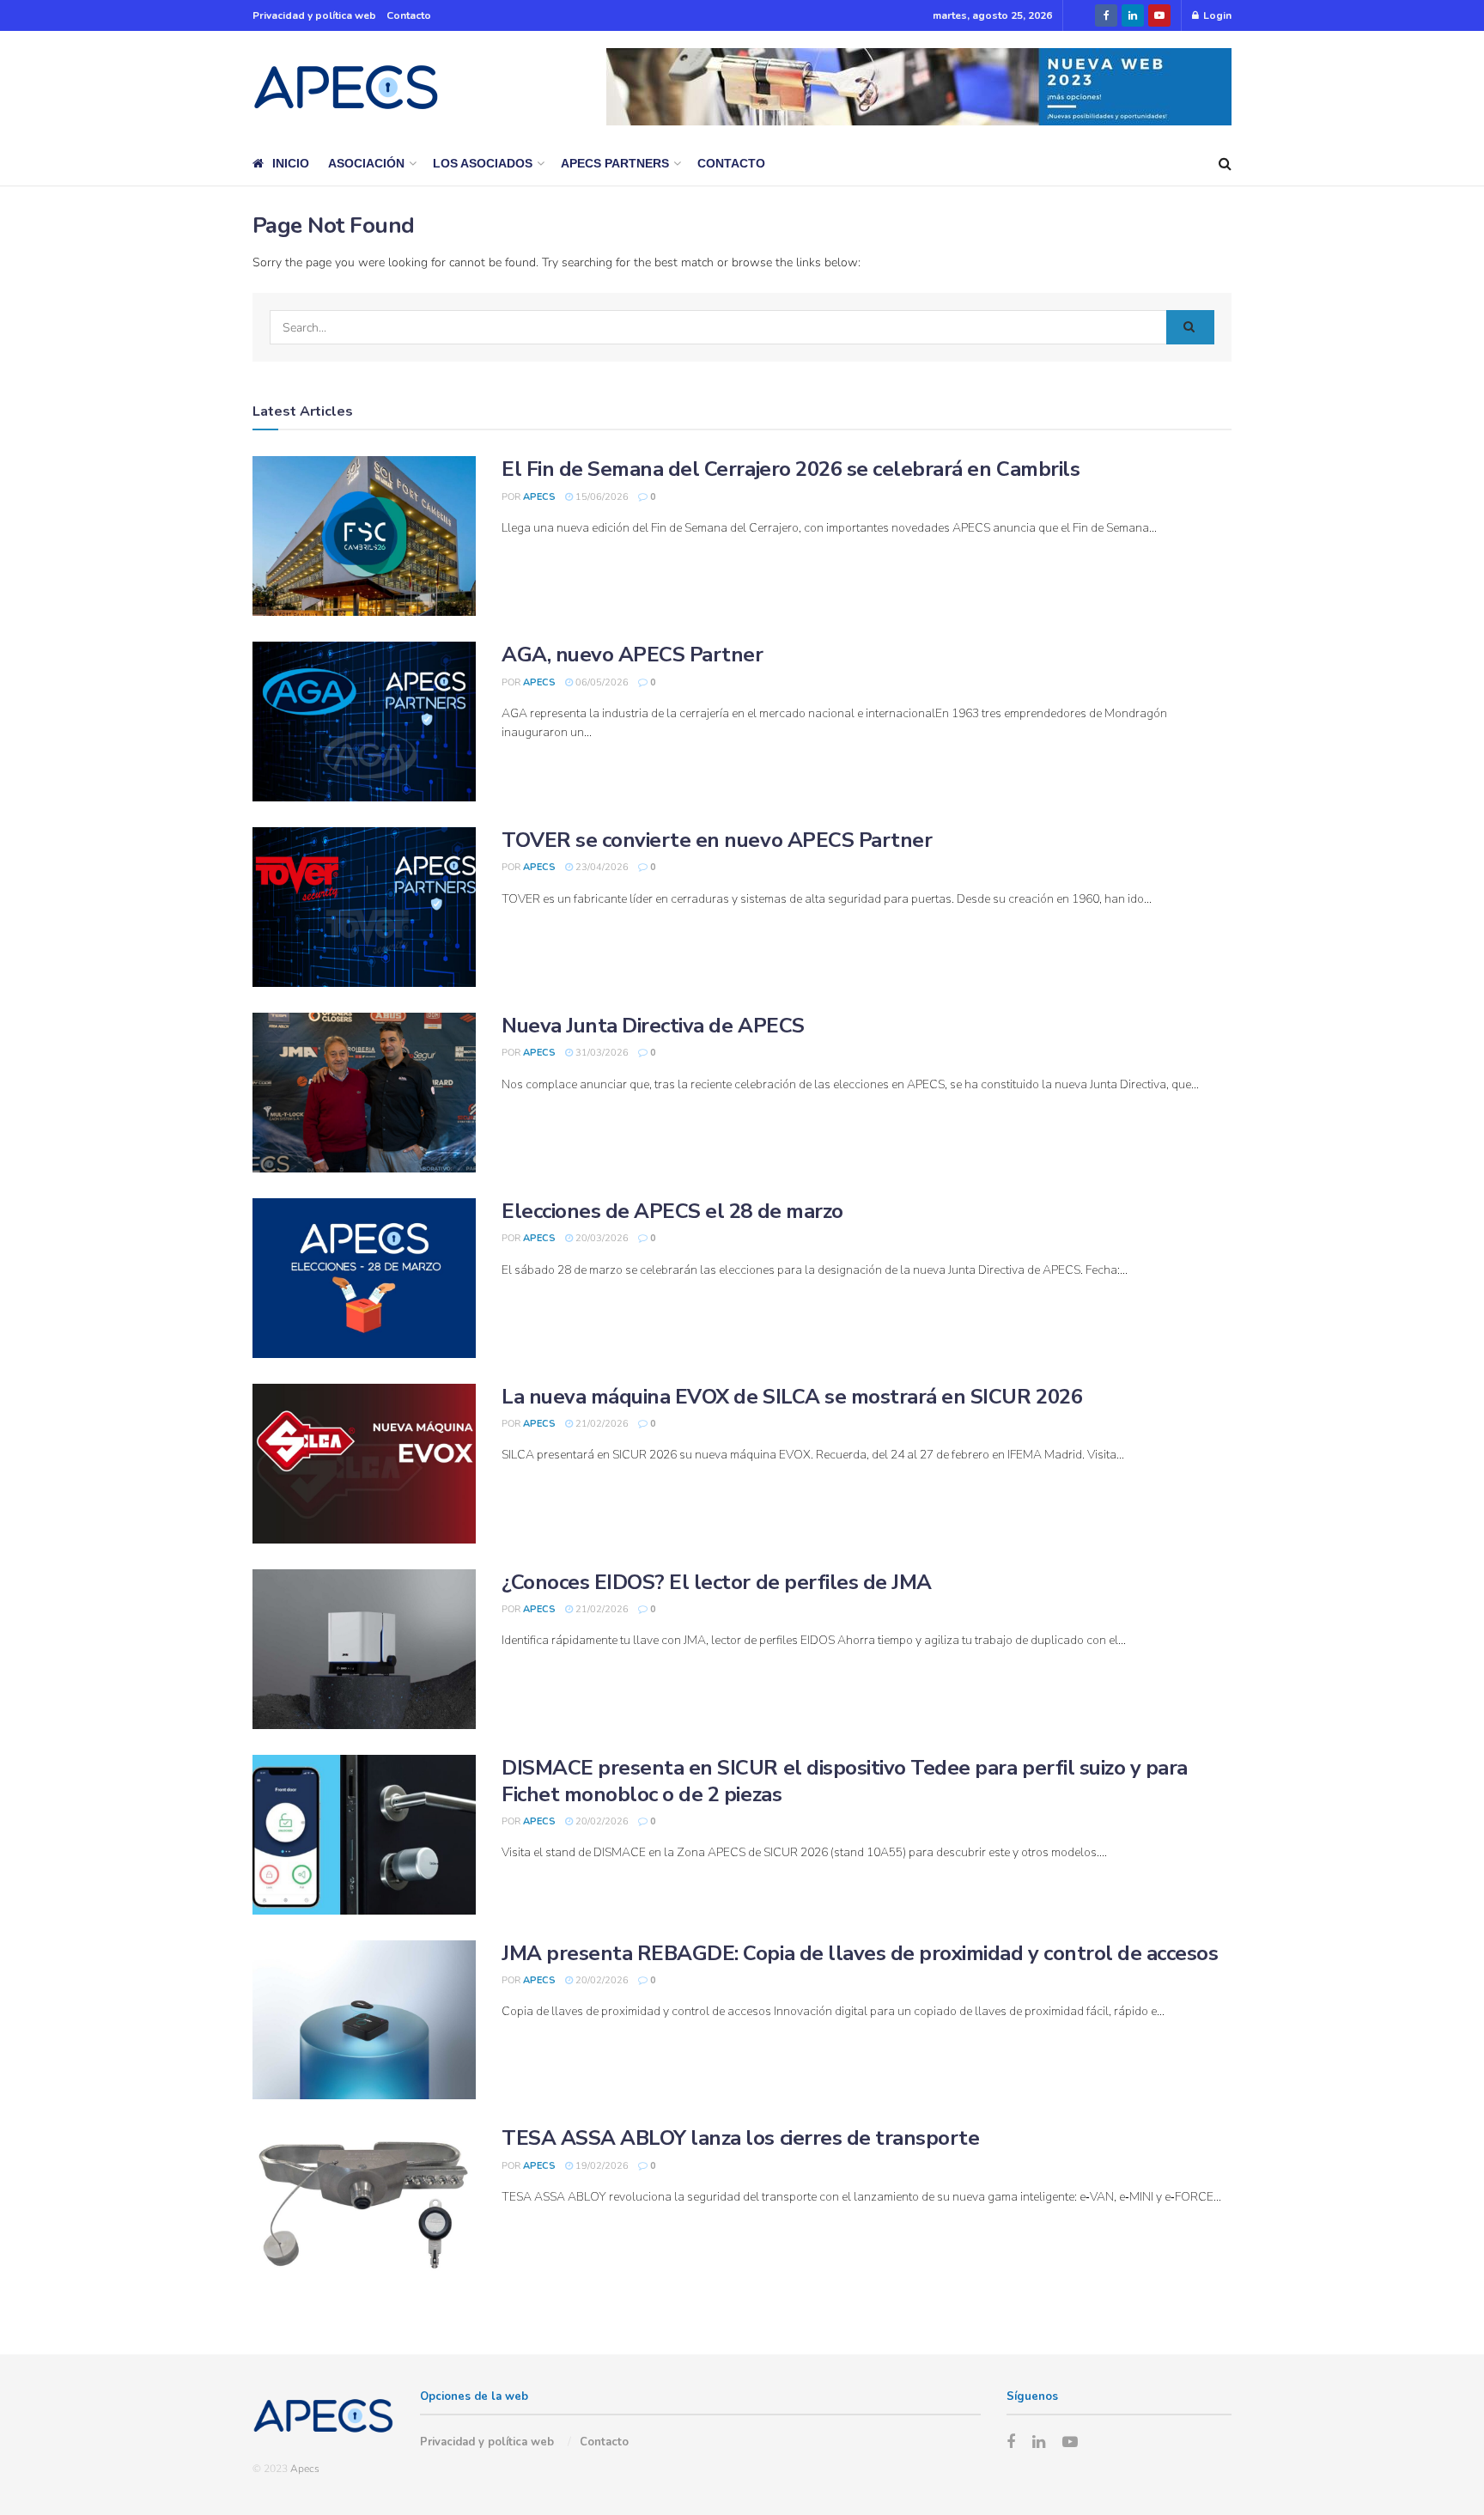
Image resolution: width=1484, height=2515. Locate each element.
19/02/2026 (601, 2166)
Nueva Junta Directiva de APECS (653, 1026)
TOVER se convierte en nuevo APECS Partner (717, 840)
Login (1216, 15)
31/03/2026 (601, 1053)
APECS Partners (615, 163)
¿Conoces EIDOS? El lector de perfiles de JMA (717, 1582)
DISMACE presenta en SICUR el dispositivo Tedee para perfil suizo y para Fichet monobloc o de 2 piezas (845, 1781)
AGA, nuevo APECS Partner (632, 655)
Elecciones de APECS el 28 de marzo (672, 1211)
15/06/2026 (601, 497)
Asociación (366, 163)
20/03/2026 (601, 1238)
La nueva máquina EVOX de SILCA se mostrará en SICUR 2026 (792, 1397)
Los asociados (483, 163)
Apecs (539, 497)
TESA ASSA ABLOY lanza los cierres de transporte (740, 2138)
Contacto (409, 15)
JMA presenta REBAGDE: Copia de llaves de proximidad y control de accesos (860, 1953)
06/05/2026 (601, 682)
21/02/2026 (601, 1424)
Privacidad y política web (314, 15)
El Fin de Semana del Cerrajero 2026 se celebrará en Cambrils (791, 469)
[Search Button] (1190, 327)
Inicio (291, 163)
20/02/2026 (601, 1821)
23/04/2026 (601, 867)
